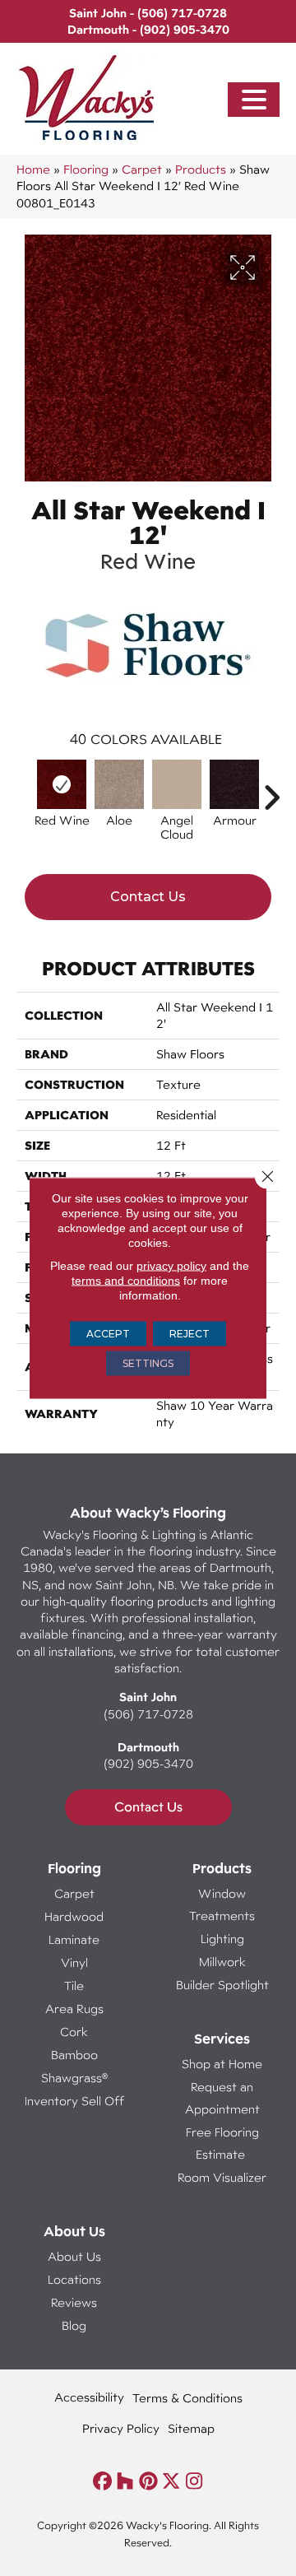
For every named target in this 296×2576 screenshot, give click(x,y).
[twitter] (171, 2482)
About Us (74, 2256)
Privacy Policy (121, 2428)
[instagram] (194, 2482)
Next (271, 789)
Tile (74, 1985)
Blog (74, 2325)
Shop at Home (222, 2064)
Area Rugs (74, 2009)
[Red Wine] (62, 784)
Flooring (86, 169)
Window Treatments (222, 1904)
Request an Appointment (222, 2098)
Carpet (142, 169)
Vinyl (74, 1962)
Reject (190, 1334)
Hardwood (74, 1916)
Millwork (222, 1962)
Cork (74, 2032)
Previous (25, 789)
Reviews (74, 2302)
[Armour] (234, 784)
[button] (254, 100)
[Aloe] (119, 784)
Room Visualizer (222, 2177)
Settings (148, 1363)
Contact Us (148, 897)
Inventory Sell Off (74, 2101)
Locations (74, 2279)
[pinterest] (148, 2482)
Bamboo (74, 2055)
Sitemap (191, 2428)
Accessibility (89, 2397)
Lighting (222, 1939)
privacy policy (171, 1266)
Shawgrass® (74, 2078)
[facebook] (102, 2482)
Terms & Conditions (187, 2398)
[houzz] (125, 2482)
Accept (108, 1334)
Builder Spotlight (222, 1985)
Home (33, 169)
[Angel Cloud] (177, 784)
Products (201, 169)
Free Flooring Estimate (222, 2143)
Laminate (74, 1939)
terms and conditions (126, 1281)
